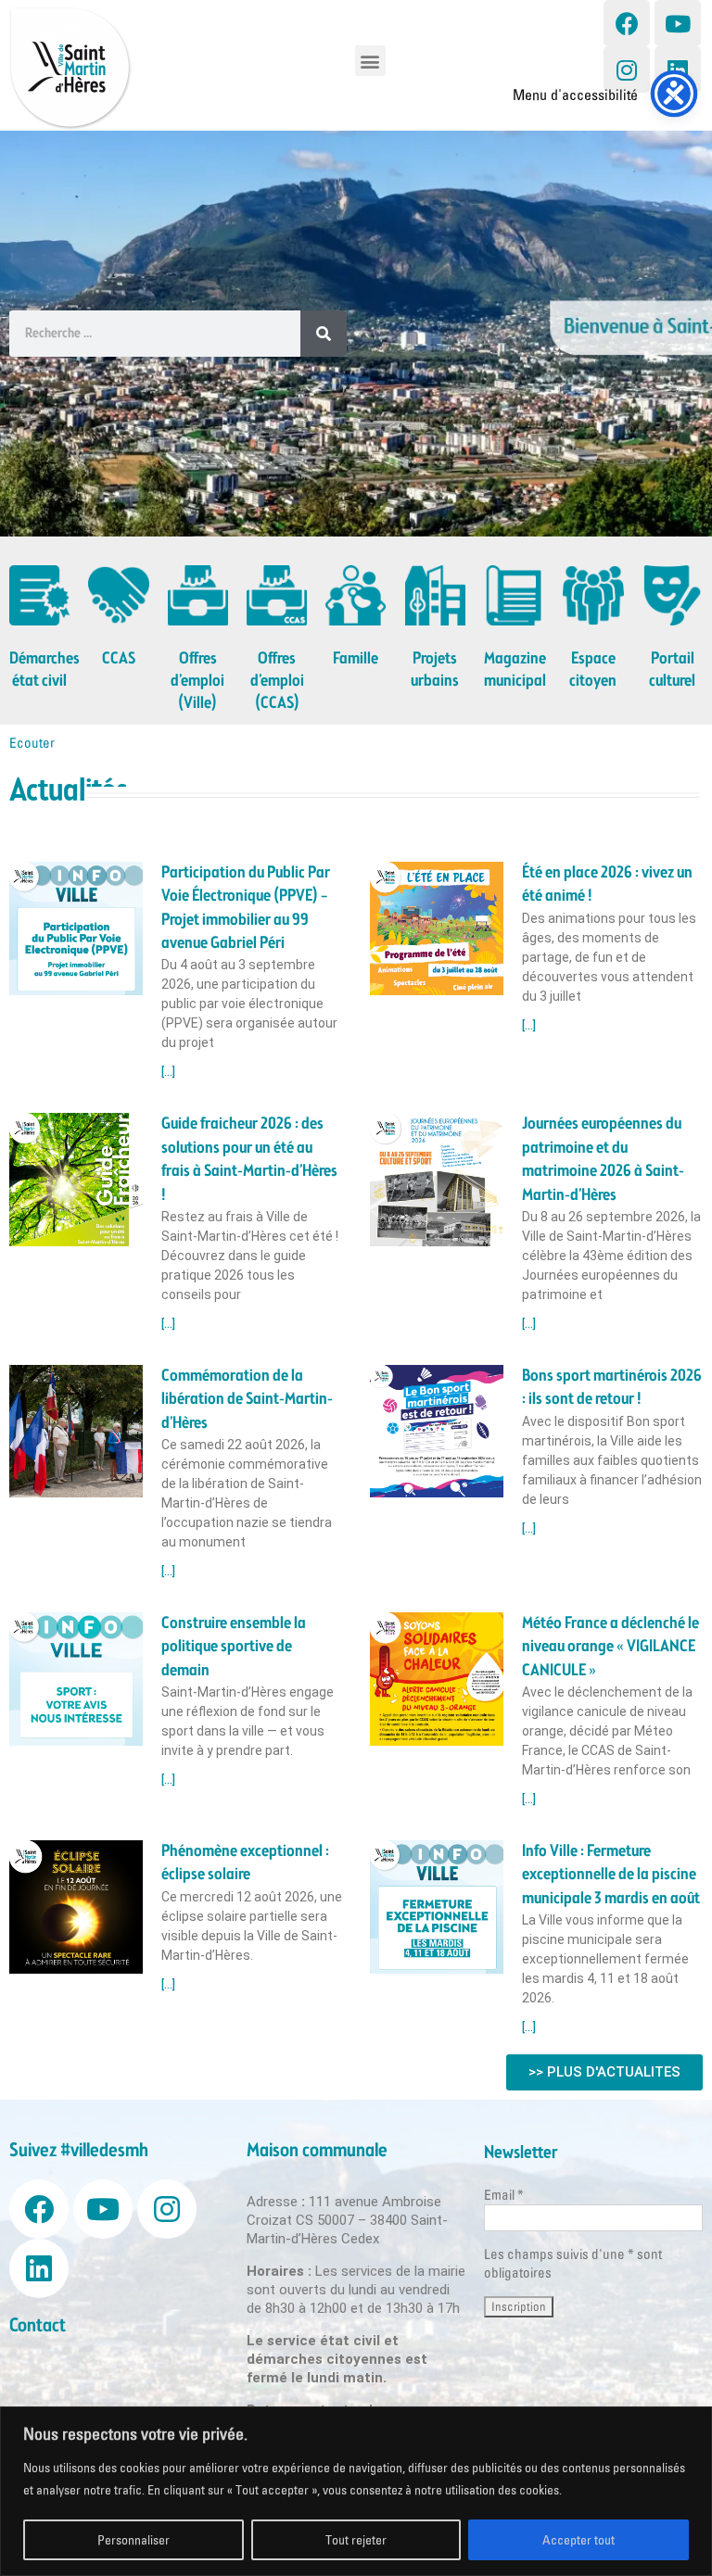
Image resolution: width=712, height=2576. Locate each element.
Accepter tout (578, 2540)
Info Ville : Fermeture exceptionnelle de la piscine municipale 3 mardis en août (611, 1875)
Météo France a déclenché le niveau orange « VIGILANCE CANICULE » (610, 1647)
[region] (356, 2491)
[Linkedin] (678, 69)
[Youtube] (678, 23)
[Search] (324, 334)
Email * (504, 2195)
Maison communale (317, 2151)
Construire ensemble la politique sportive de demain (234, 1647)
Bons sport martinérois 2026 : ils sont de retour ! (612, 1388)
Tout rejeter (356, 2540)
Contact (38, 2326)
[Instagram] (627, 69)
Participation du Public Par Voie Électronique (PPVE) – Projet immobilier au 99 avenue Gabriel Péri (246, 908)
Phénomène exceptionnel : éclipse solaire (245, 1863)
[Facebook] (627, 23)
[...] (168, 1072)
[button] (370, 61)
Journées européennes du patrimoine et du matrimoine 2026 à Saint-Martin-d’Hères (603, 1159)
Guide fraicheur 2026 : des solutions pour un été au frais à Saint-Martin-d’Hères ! (249, 1159)
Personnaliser (133, 2540)
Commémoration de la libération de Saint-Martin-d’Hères (247, 1400)
